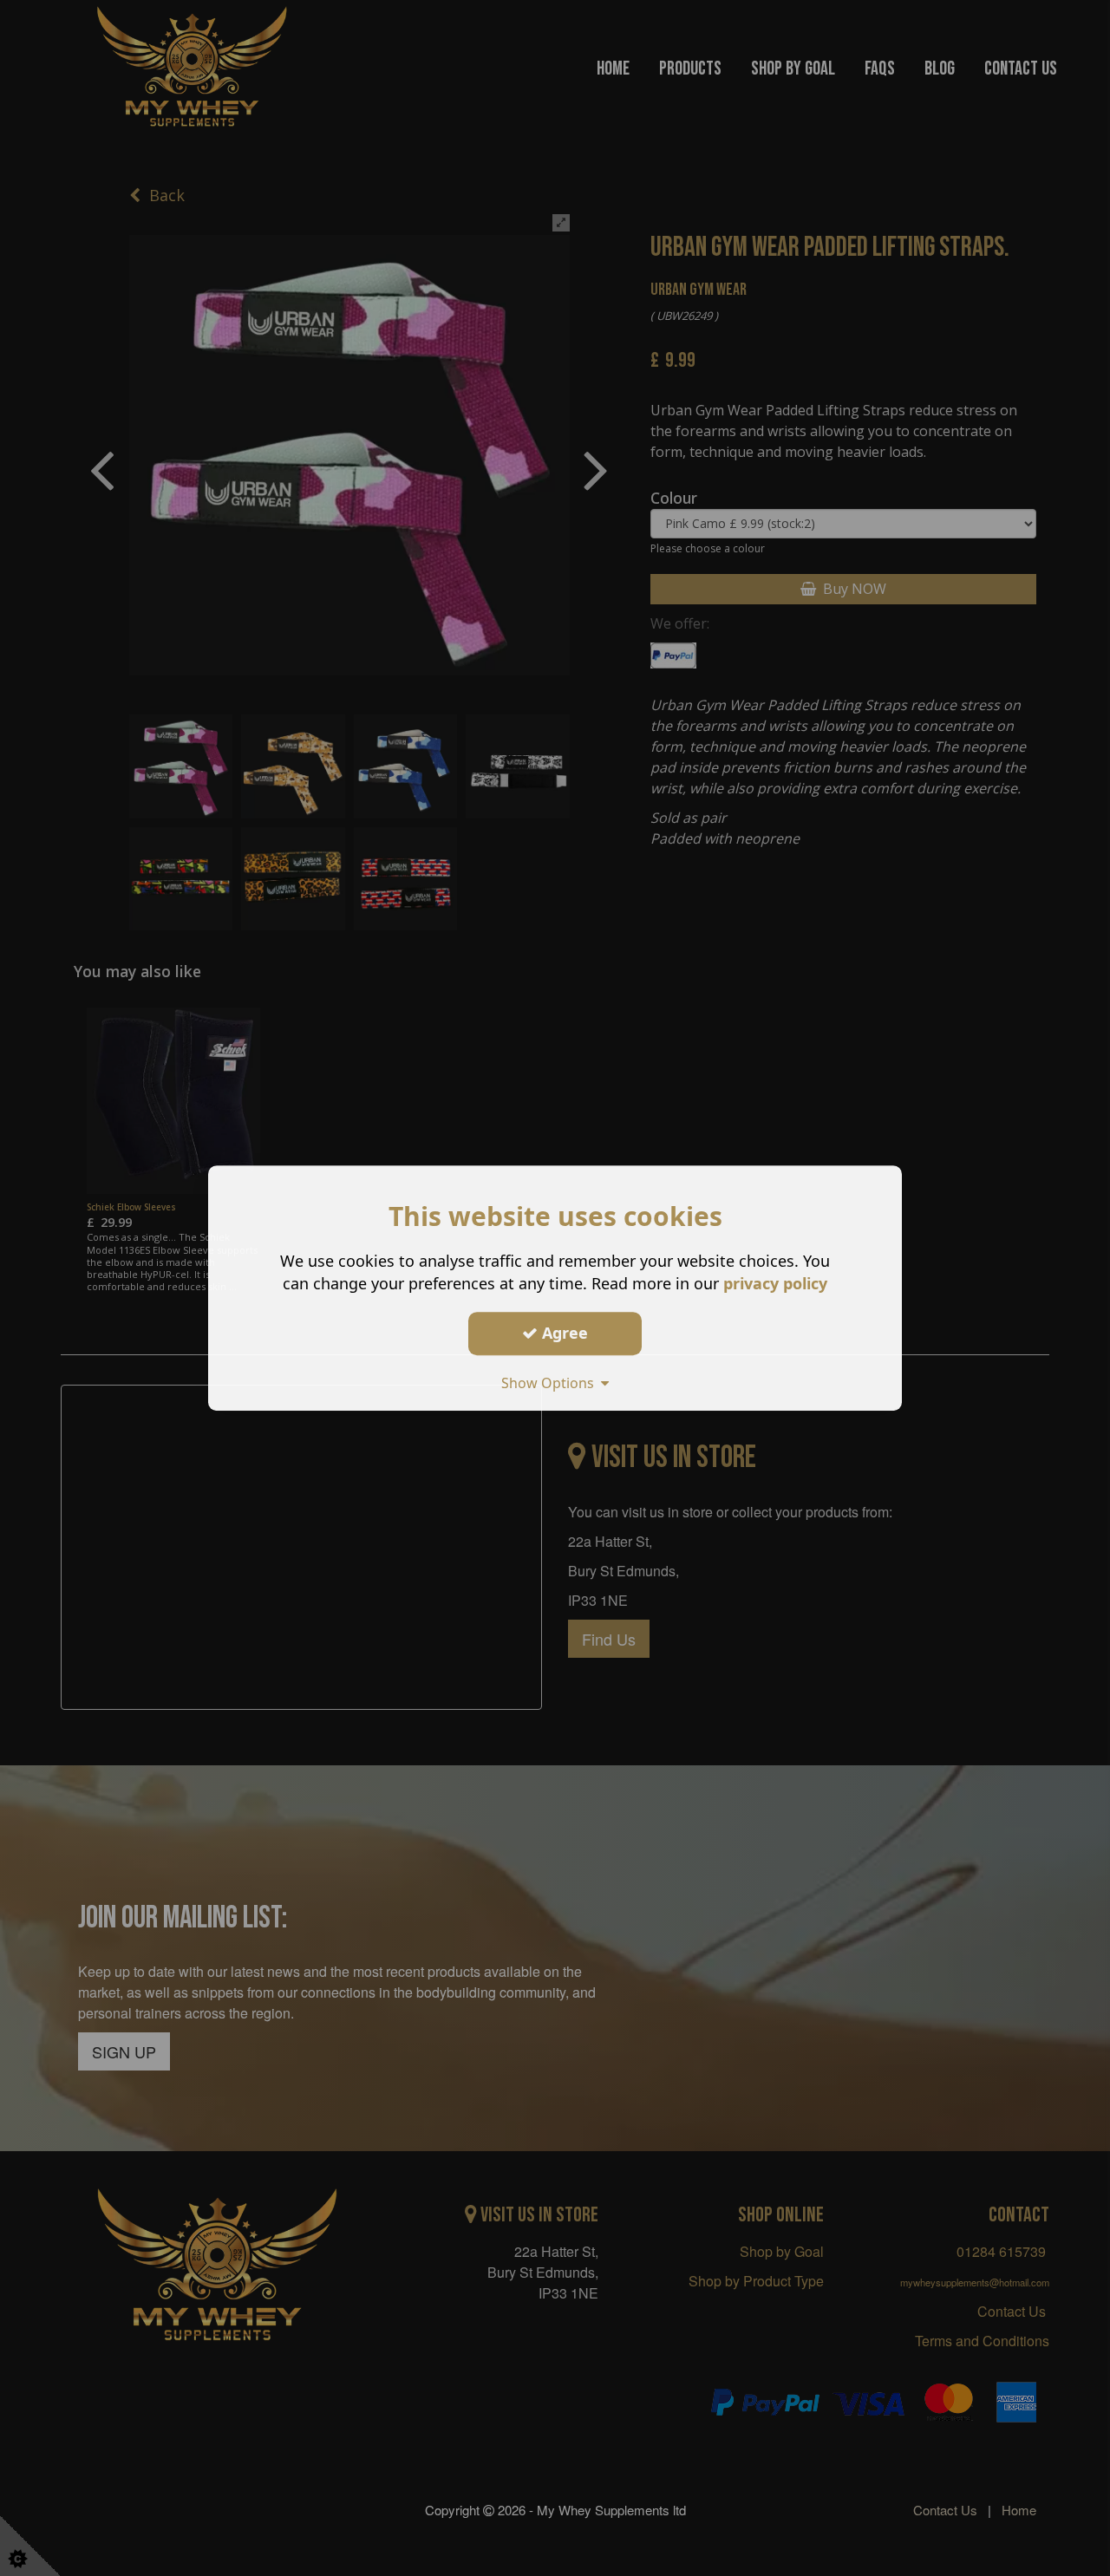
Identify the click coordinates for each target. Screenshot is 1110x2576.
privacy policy (775, 1283)
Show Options (551, 1383)
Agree (563, 1333)
